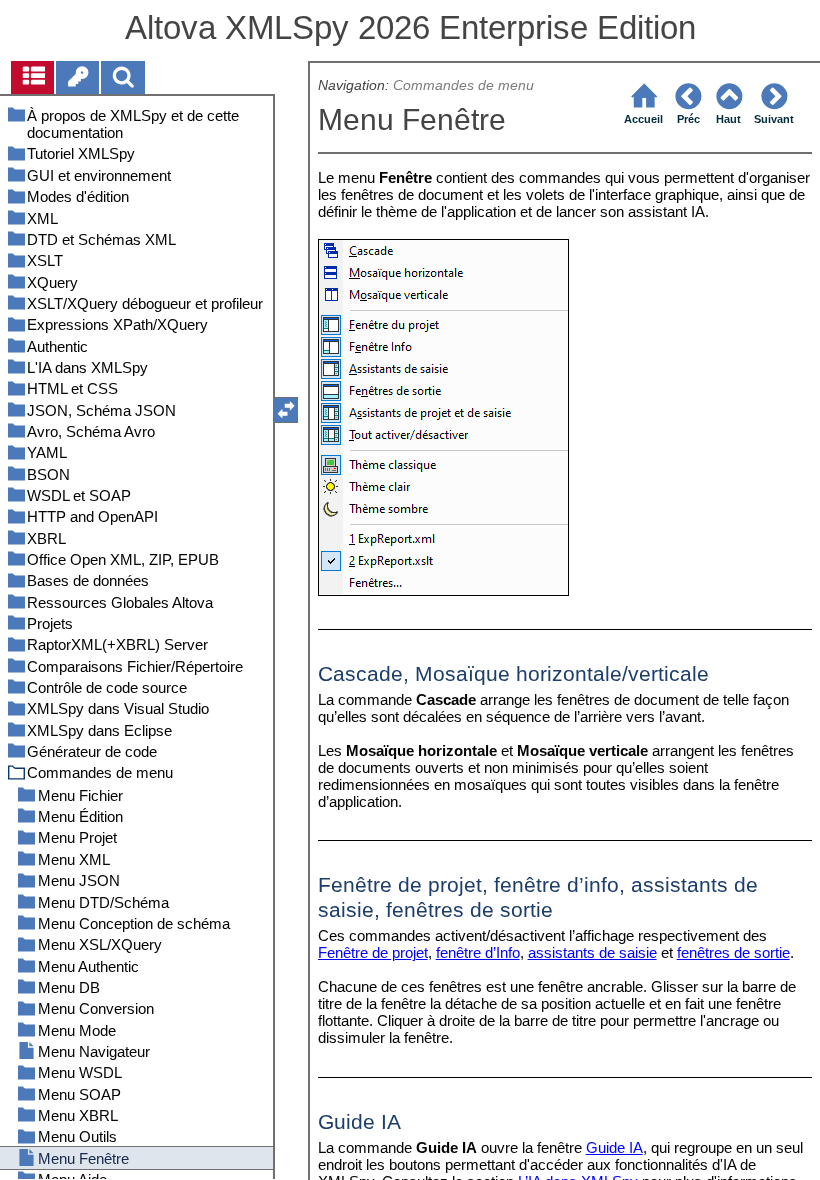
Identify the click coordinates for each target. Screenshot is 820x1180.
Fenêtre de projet (373, 952)
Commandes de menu (465, 85)
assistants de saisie (592, 952)
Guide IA (614, 1147)
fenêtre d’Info (478, 952)
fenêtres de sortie (733, 952)
